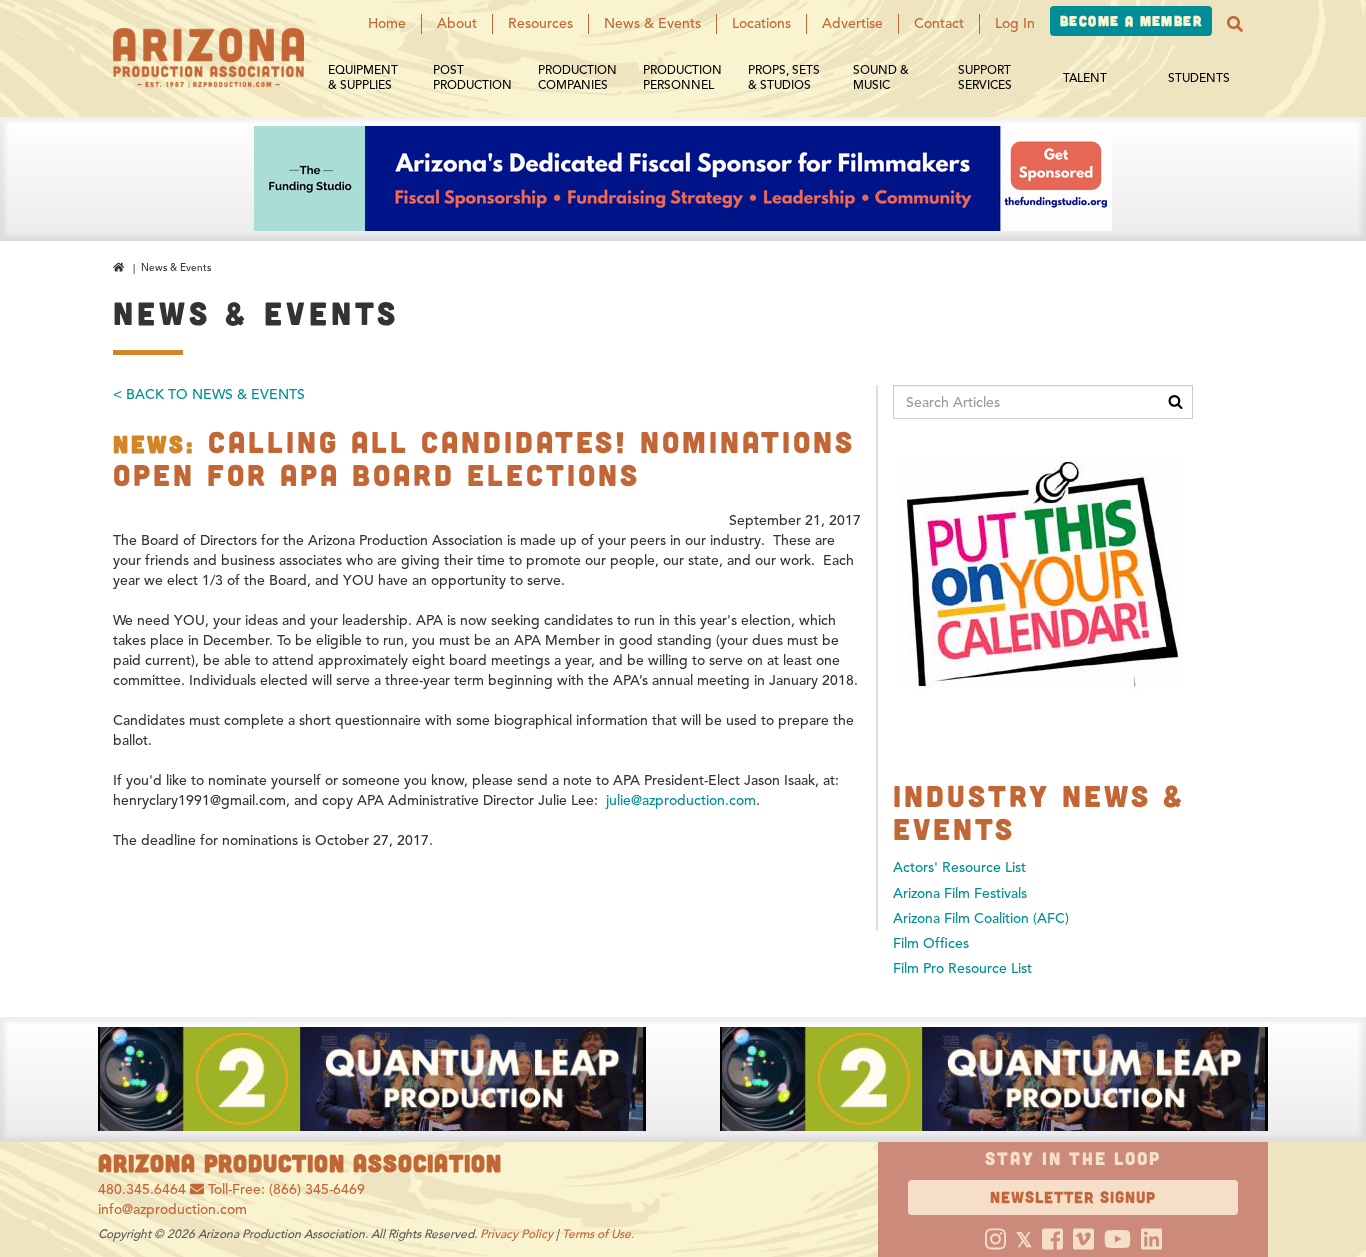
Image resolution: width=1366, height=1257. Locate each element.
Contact (939, 23)
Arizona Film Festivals (960, 893)
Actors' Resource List (959, 867)
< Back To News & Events (209, 394)
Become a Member (1131, 20)
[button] (1235, 24)
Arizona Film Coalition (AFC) (981, 918)
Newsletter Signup (1073, 1196)
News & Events (652, 23)
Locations (761, 23)
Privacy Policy (516, 1233)
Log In (1015, 23)
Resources (540, 23)
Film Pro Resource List (962, 968)
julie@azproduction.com (681, 800)
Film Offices (931, 943)
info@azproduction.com (172, 1209)
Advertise (852, 23)
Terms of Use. (598, 1233)
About (457, 23)
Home (387, 23)
